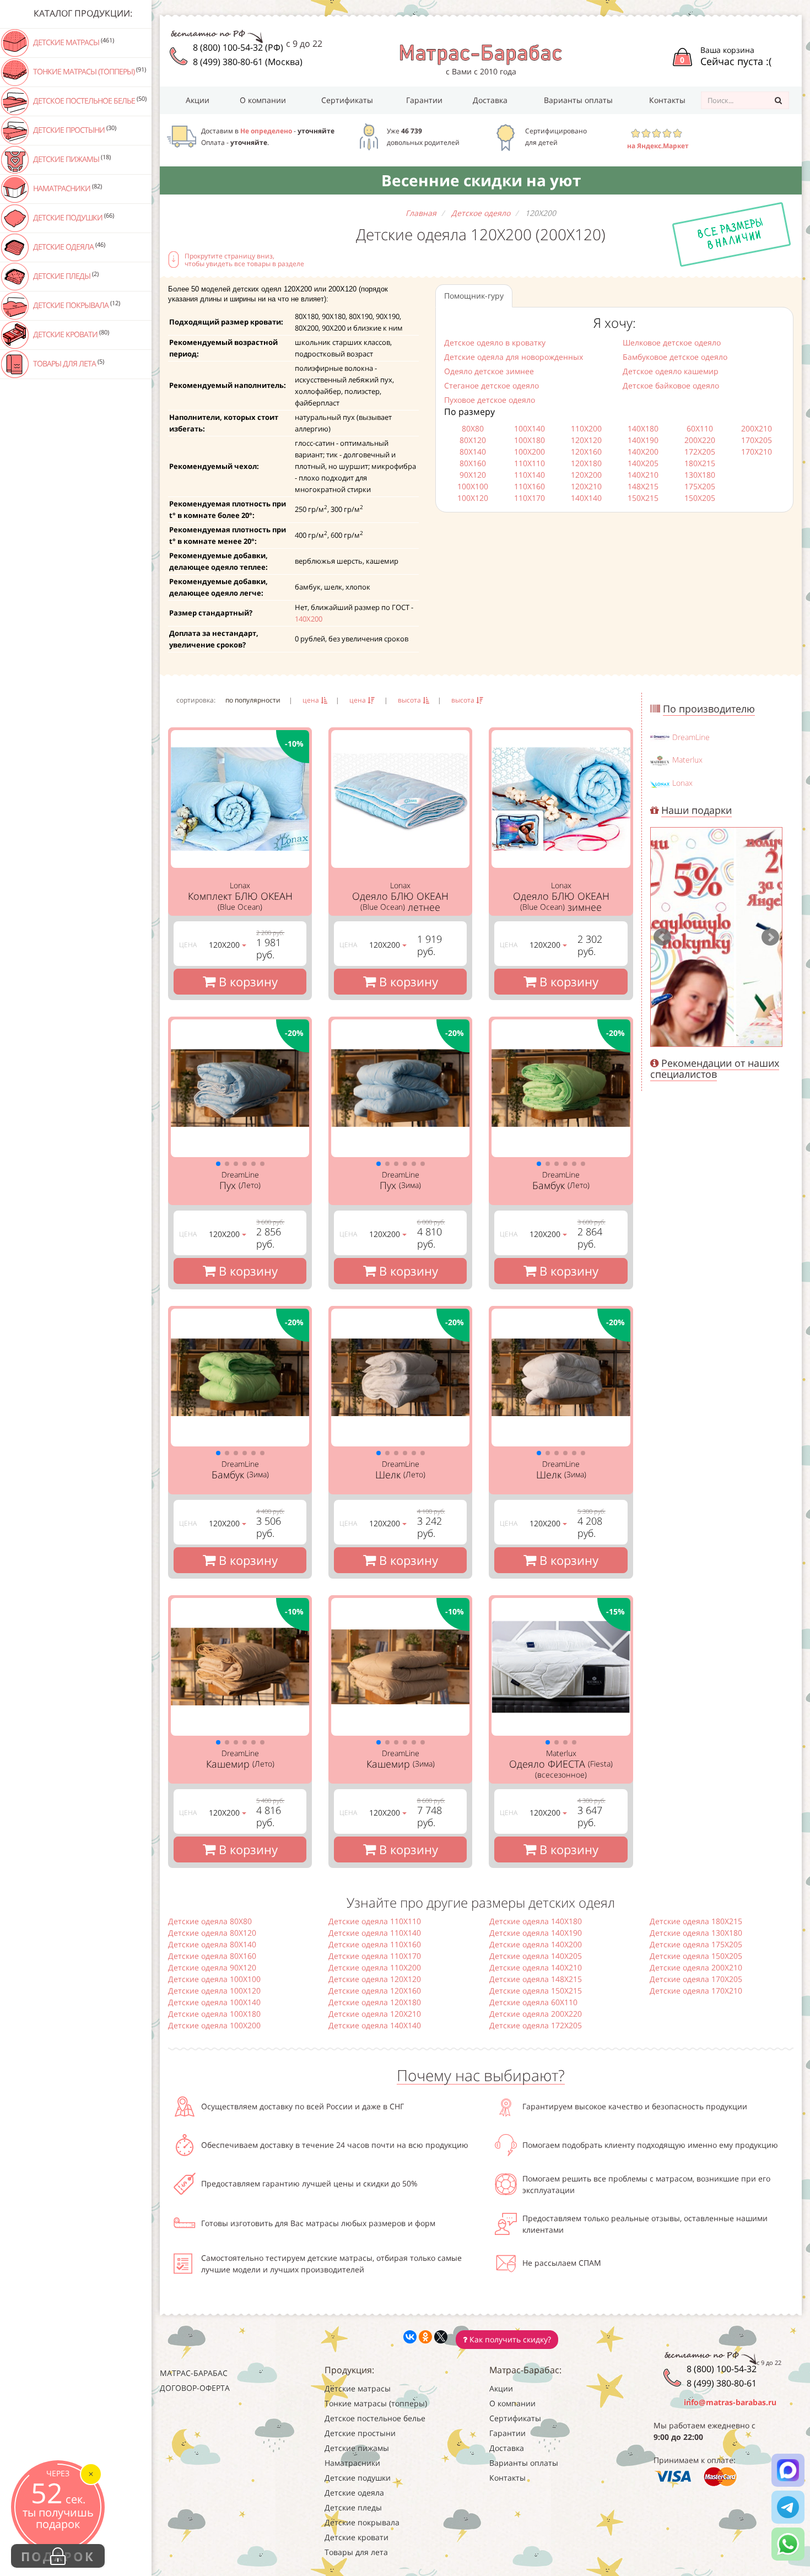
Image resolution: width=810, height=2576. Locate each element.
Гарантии (424, 100)
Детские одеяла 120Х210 (375, 2014)
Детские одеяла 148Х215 (536, 1979)
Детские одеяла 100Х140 (214, 2002)
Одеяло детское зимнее (489, 371)
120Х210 (586, 486)
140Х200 (309, 619)
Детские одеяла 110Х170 (375, 1956)
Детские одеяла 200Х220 (536, 2014)
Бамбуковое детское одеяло (675, 357)
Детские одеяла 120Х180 (375, 2002)
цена (312, 700)
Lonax (682, 783)
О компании (263, 100)
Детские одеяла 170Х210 (696, 1991)
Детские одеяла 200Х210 (696, 1967)
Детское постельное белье (89, 100)
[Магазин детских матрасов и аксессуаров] (481, 54)
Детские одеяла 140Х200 (536, 1944)
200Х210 (757, 428)
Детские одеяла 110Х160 (375, 1944)
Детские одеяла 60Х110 (533, 2002)
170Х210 (757, 452)
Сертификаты (347, 100)
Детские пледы (65, 276)
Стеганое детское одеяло (492, 385)
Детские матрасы (73, 42)
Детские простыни (74, 129)
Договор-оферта (195, 2388)
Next (770, 937)
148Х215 (643, 486)
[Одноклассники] (425, 2337)
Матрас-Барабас (194, 2373)
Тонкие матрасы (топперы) (89, 71)
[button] (218, 1164)
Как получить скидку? (509, 2339)
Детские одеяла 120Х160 (375, 1991)
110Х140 (530, 475)
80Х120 (473, 440)
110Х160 (530, 486)
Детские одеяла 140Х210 (536, 1967)
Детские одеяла (68, 246)
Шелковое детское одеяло (672, 342)
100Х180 (530, 440)
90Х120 (473, 475)
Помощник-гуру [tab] (474, 296)
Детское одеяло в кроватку (495, 342)
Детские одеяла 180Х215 (696, 1921)
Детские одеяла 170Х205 (696, 1979)
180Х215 (700, 463)
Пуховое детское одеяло (490, 400)
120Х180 (586, 463)
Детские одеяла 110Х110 (375, 1921)
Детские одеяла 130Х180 (696, 1933)
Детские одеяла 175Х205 (696, 1944)
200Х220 (700, 440)
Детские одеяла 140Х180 (536, 1921)
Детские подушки (73, 217)
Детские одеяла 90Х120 (212, 1967)
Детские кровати (70, 334)
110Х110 (530, 463)
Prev (662, 937)
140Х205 (643, 463)
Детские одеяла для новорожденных (514, 357)
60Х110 (700, 428)
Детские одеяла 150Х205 (696, 1956)
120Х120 (586, 440)
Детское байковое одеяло (671, 385)
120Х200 (586, 475)
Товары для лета (68, 363)
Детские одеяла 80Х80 (210, 1921)
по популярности (253, 700)
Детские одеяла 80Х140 (212, 1944)
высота (410, 700)
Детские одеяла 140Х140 (375, 2025)
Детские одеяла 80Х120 (212, 1933)
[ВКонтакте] (410, 2337)
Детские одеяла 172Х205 (536, 2025)
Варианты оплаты (578, 100)
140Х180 (643, 428)
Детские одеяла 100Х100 (214, 1979)
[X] (441, 2337)
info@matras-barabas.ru (730, 2402)
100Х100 (473, 486)
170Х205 (757, 440)
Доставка (490, 100)
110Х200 (586, 428)
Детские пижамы (71, 159)
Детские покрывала (76, 305)
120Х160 (586, 452)
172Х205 (700, 452)
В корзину (247, 981)
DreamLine (691, 737)
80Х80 (473, 428)
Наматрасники (67, 188)
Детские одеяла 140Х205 (536, 1956)
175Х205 (700, 486)
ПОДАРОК (58, 2556)
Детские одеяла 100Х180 (214, 2014)
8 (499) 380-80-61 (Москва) (248, 62)
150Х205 (700, 498)
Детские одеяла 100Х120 (214, 1991)
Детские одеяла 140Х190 (536, 1933)
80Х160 (473, 463)
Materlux (687, 760)
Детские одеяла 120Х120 (375, 1979)
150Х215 (643, 498)
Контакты (667, 100)
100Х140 (530, 428)
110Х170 (530, 498)
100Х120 (473, 498)
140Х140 (586, 498)
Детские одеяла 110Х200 (375, 1967)
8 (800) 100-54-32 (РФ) (238, 47)
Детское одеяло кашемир (671, 371)
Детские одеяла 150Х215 (536, 1991)
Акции (198, 100)
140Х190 (643, 440)
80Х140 (473, 452)
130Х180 (700, 475)
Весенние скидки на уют (481, 180)
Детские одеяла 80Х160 (212, 1956)
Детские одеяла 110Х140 (375, 1933)
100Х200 (530, 452)
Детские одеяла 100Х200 (214, 2025)
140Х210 (643, 475)
